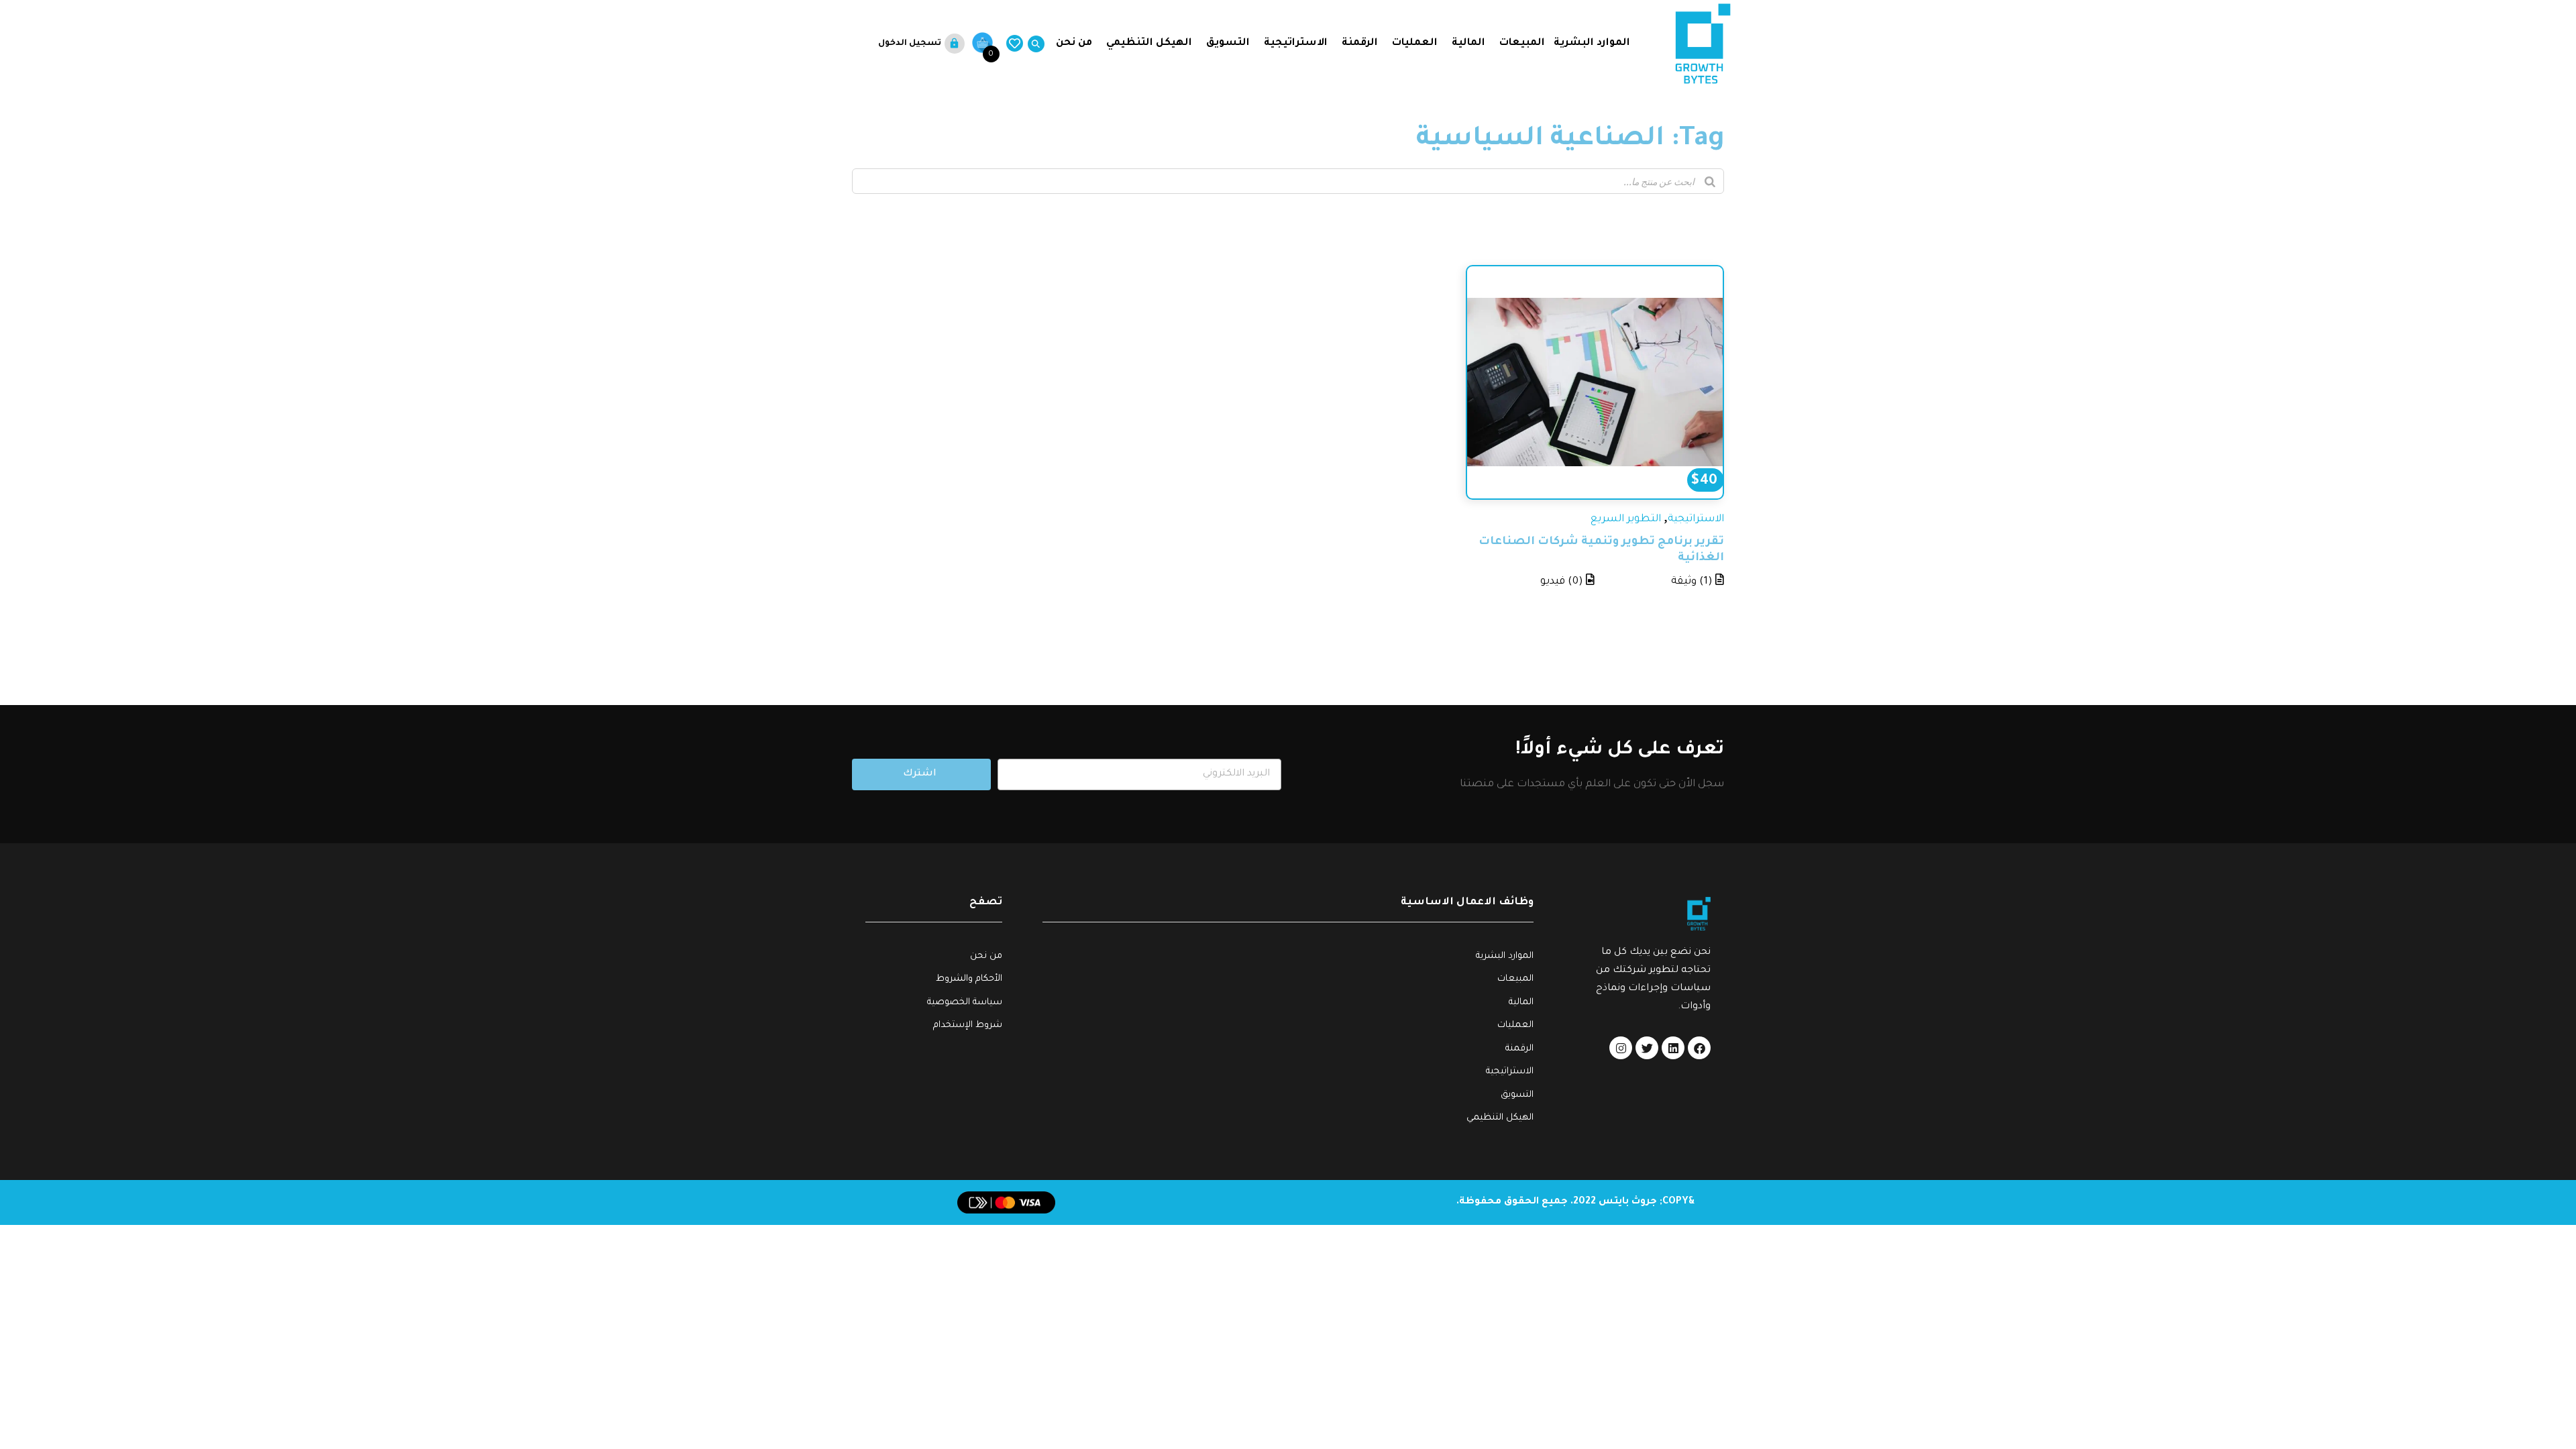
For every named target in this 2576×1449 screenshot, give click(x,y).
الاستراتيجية (1296, 43)
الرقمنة (1360, 43)
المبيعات (1522, 43)
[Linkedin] (1673, 1048)
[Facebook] (1699, 1048)
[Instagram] (1621, 1048)
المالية (1468, 43)
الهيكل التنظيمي (1149, 43)
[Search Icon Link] (1033, 44)
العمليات (1415, 43)
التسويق (1228, 43)
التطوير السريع (1626, 520)
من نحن (1073, 43)
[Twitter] (1647, 1048)
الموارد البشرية (1592, 43)
